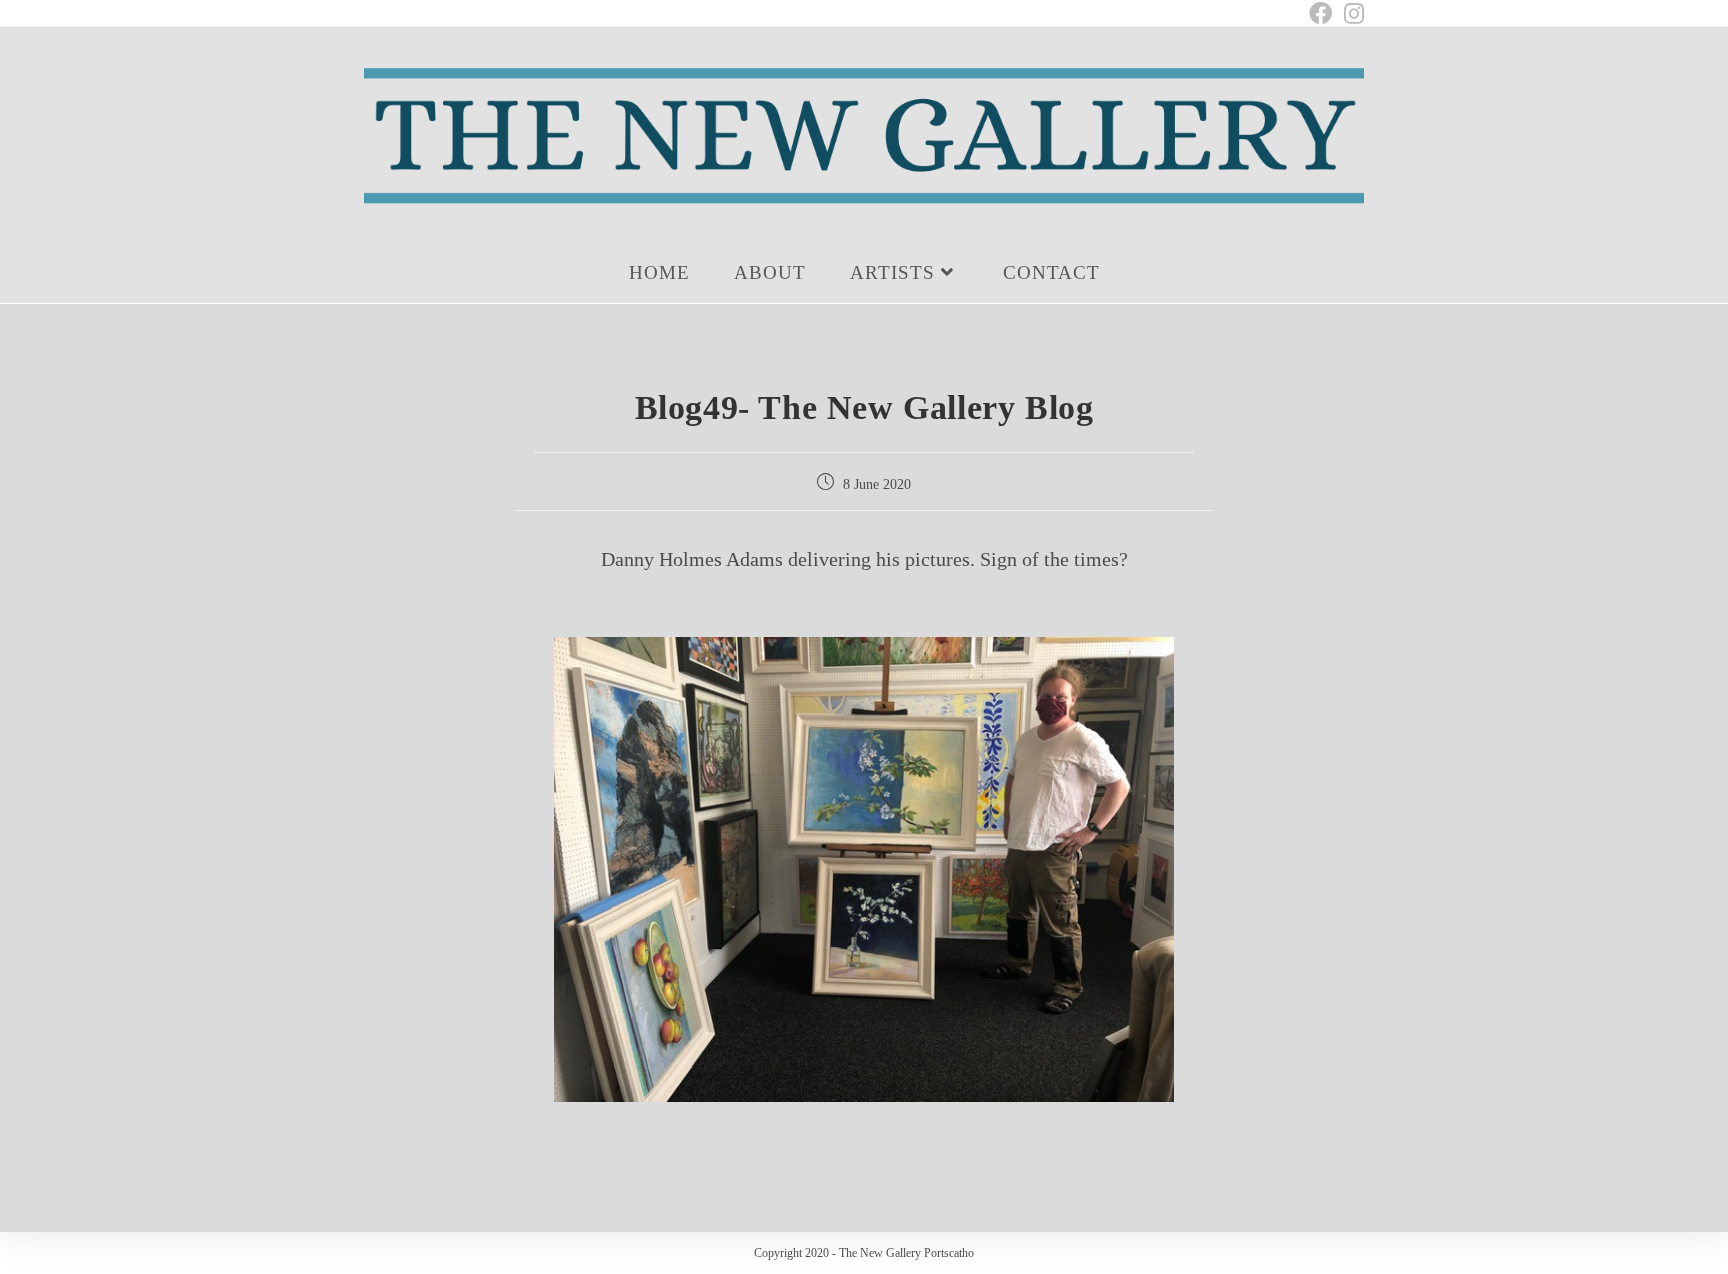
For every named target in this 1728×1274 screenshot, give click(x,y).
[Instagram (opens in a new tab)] (1351, 13)
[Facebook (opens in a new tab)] (1320, 13)
